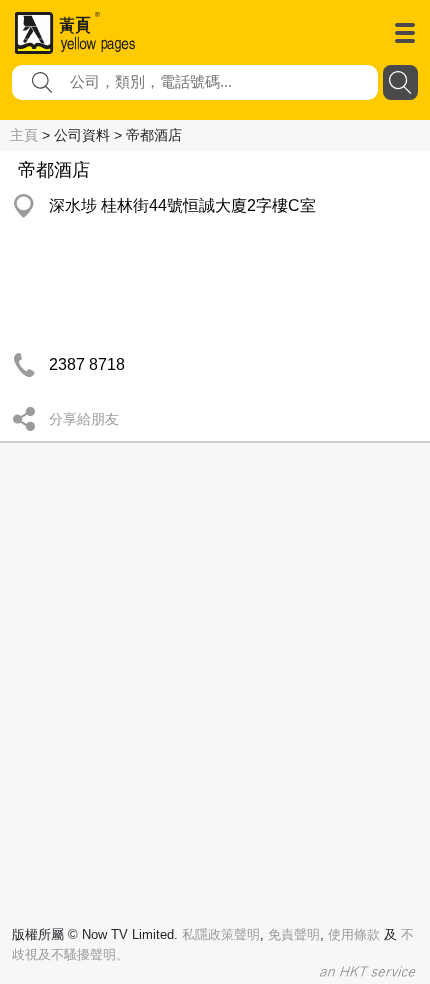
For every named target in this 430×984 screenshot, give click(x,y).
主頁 (24, 135)
